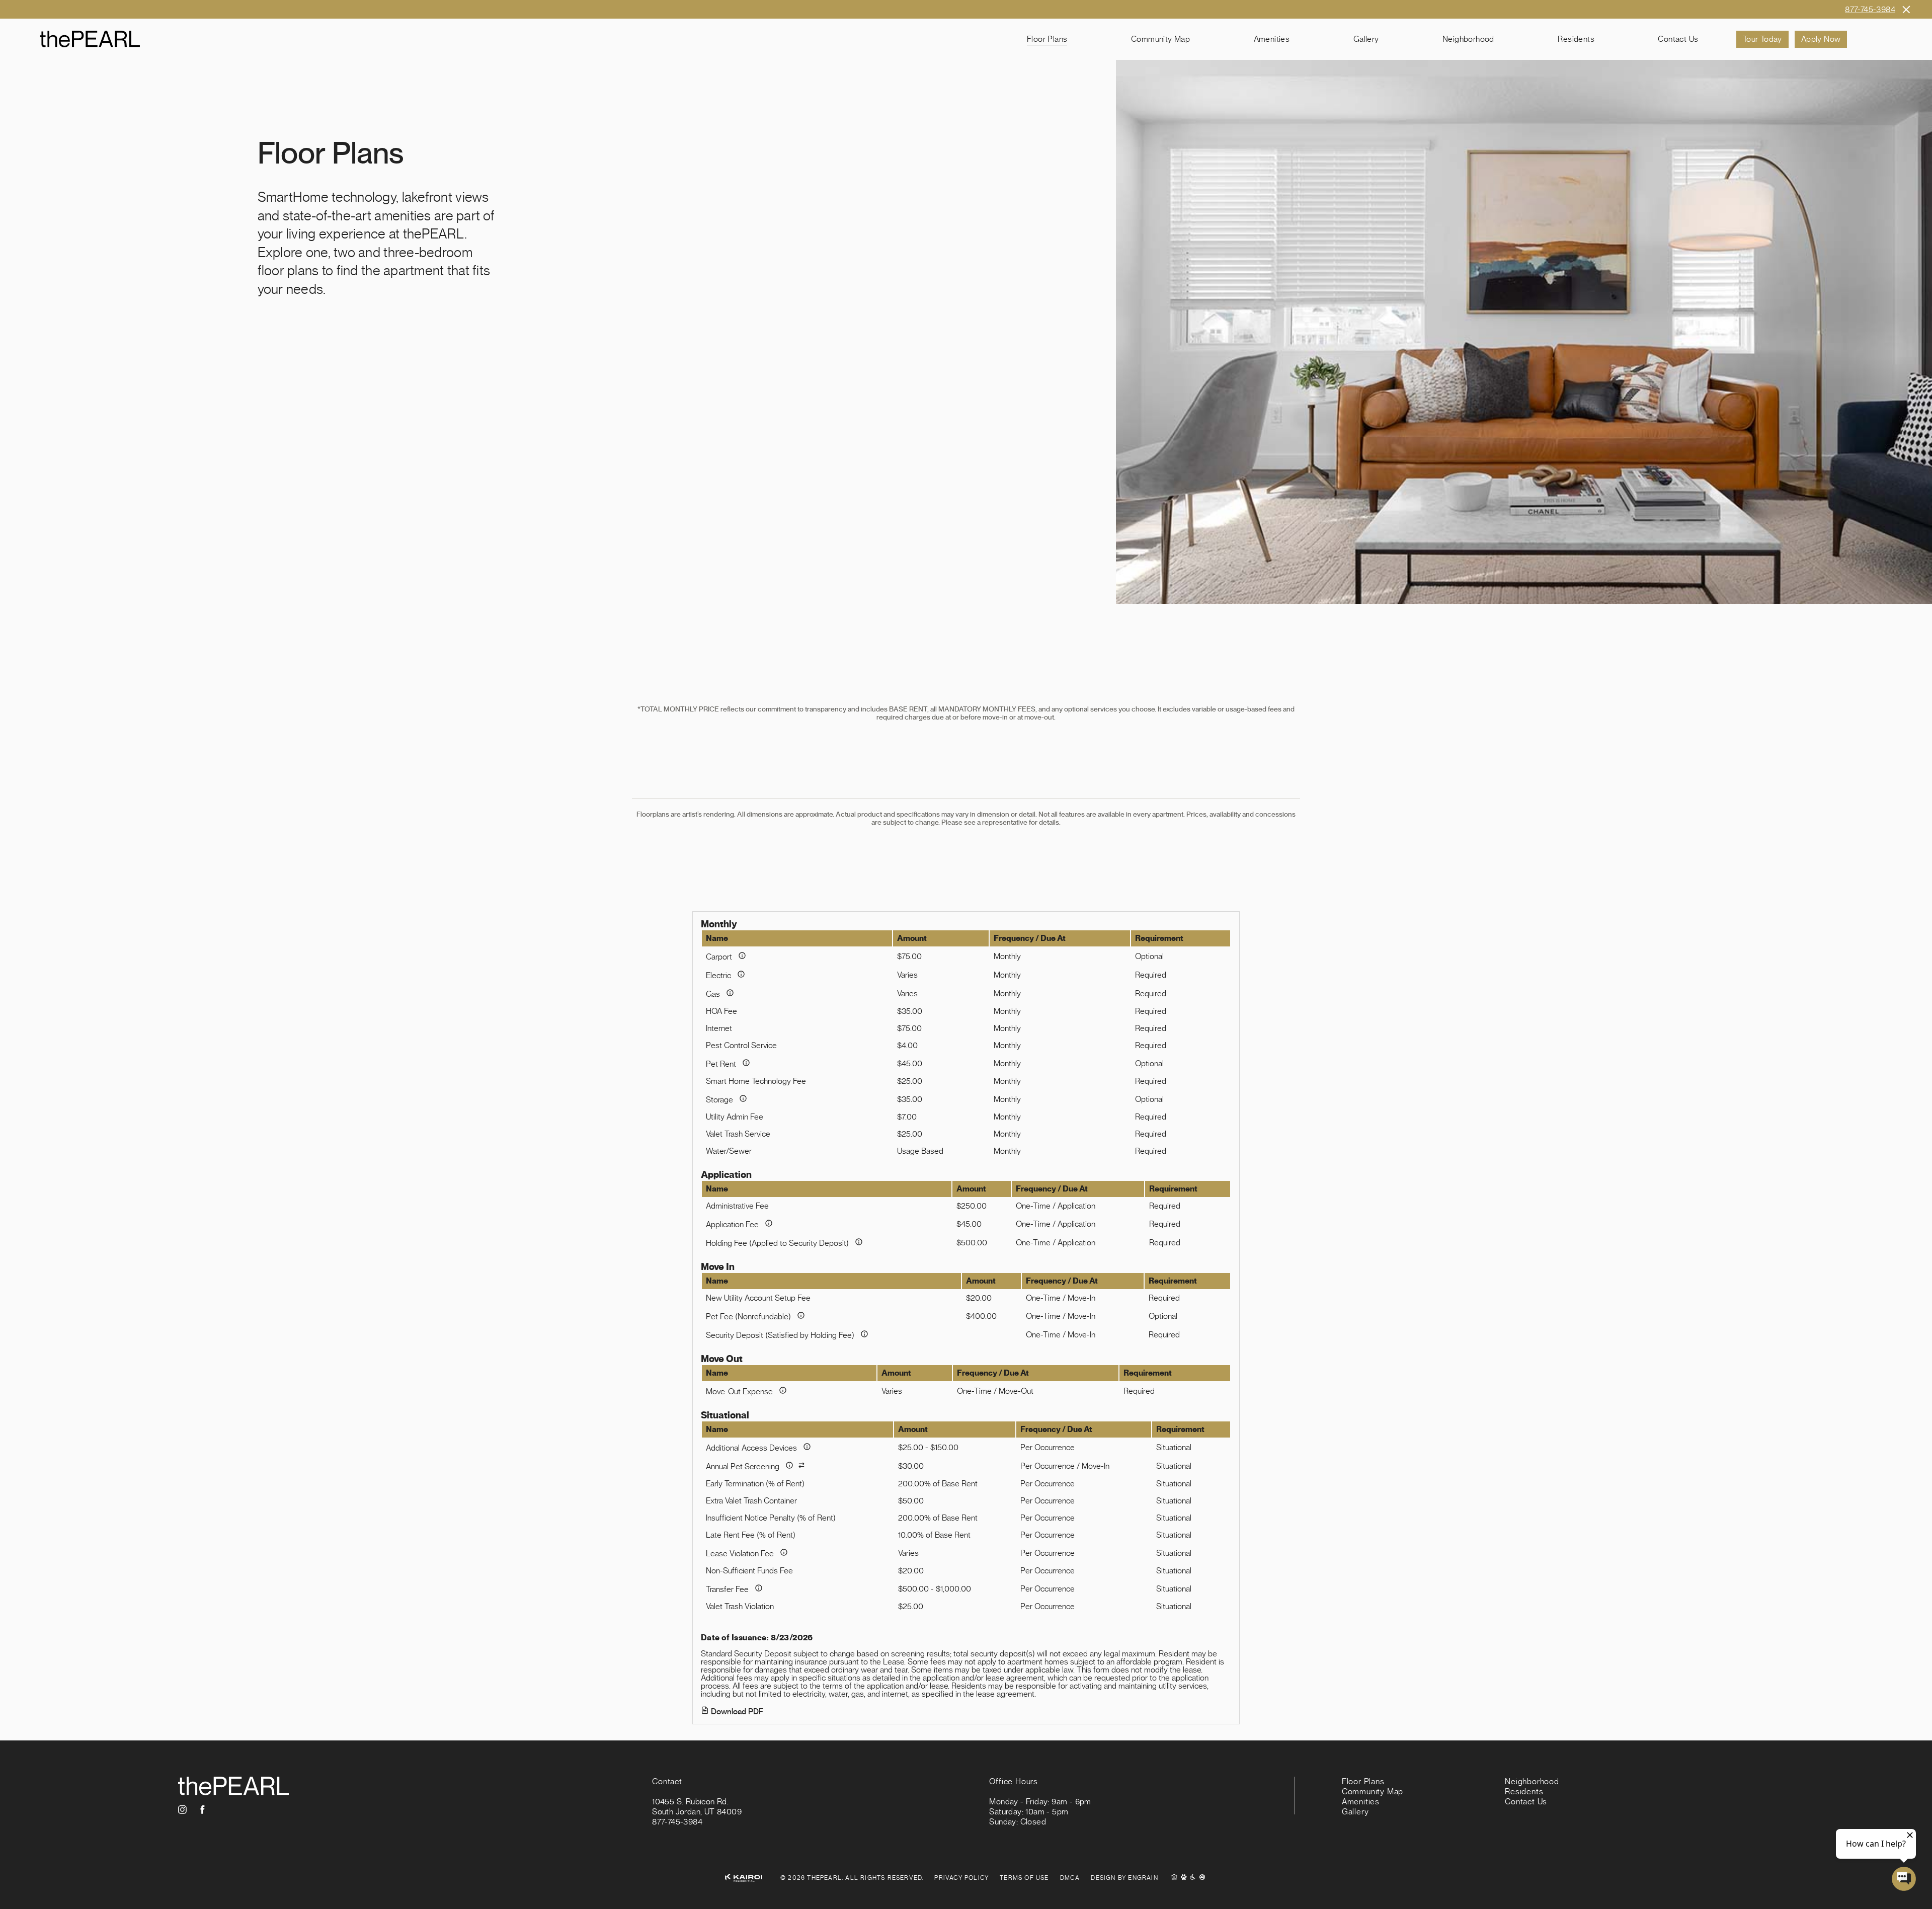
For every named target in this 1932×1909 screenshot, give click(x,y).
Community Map (1160, 39)
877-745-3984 (1870, 10)
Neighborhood (1468, 39)
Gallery (1366, 39)
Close (1906, 9)
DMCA (1070, 1878)
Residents (1576, 39)
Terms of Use (1024, 1878)
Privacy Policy (961, 1878)
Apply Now (1821, 39)
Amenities (1272, 39)
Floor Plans (1047, 39)
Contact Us (1678, 39)
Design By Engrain (1124, 1878)
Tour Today (1762, 39)
